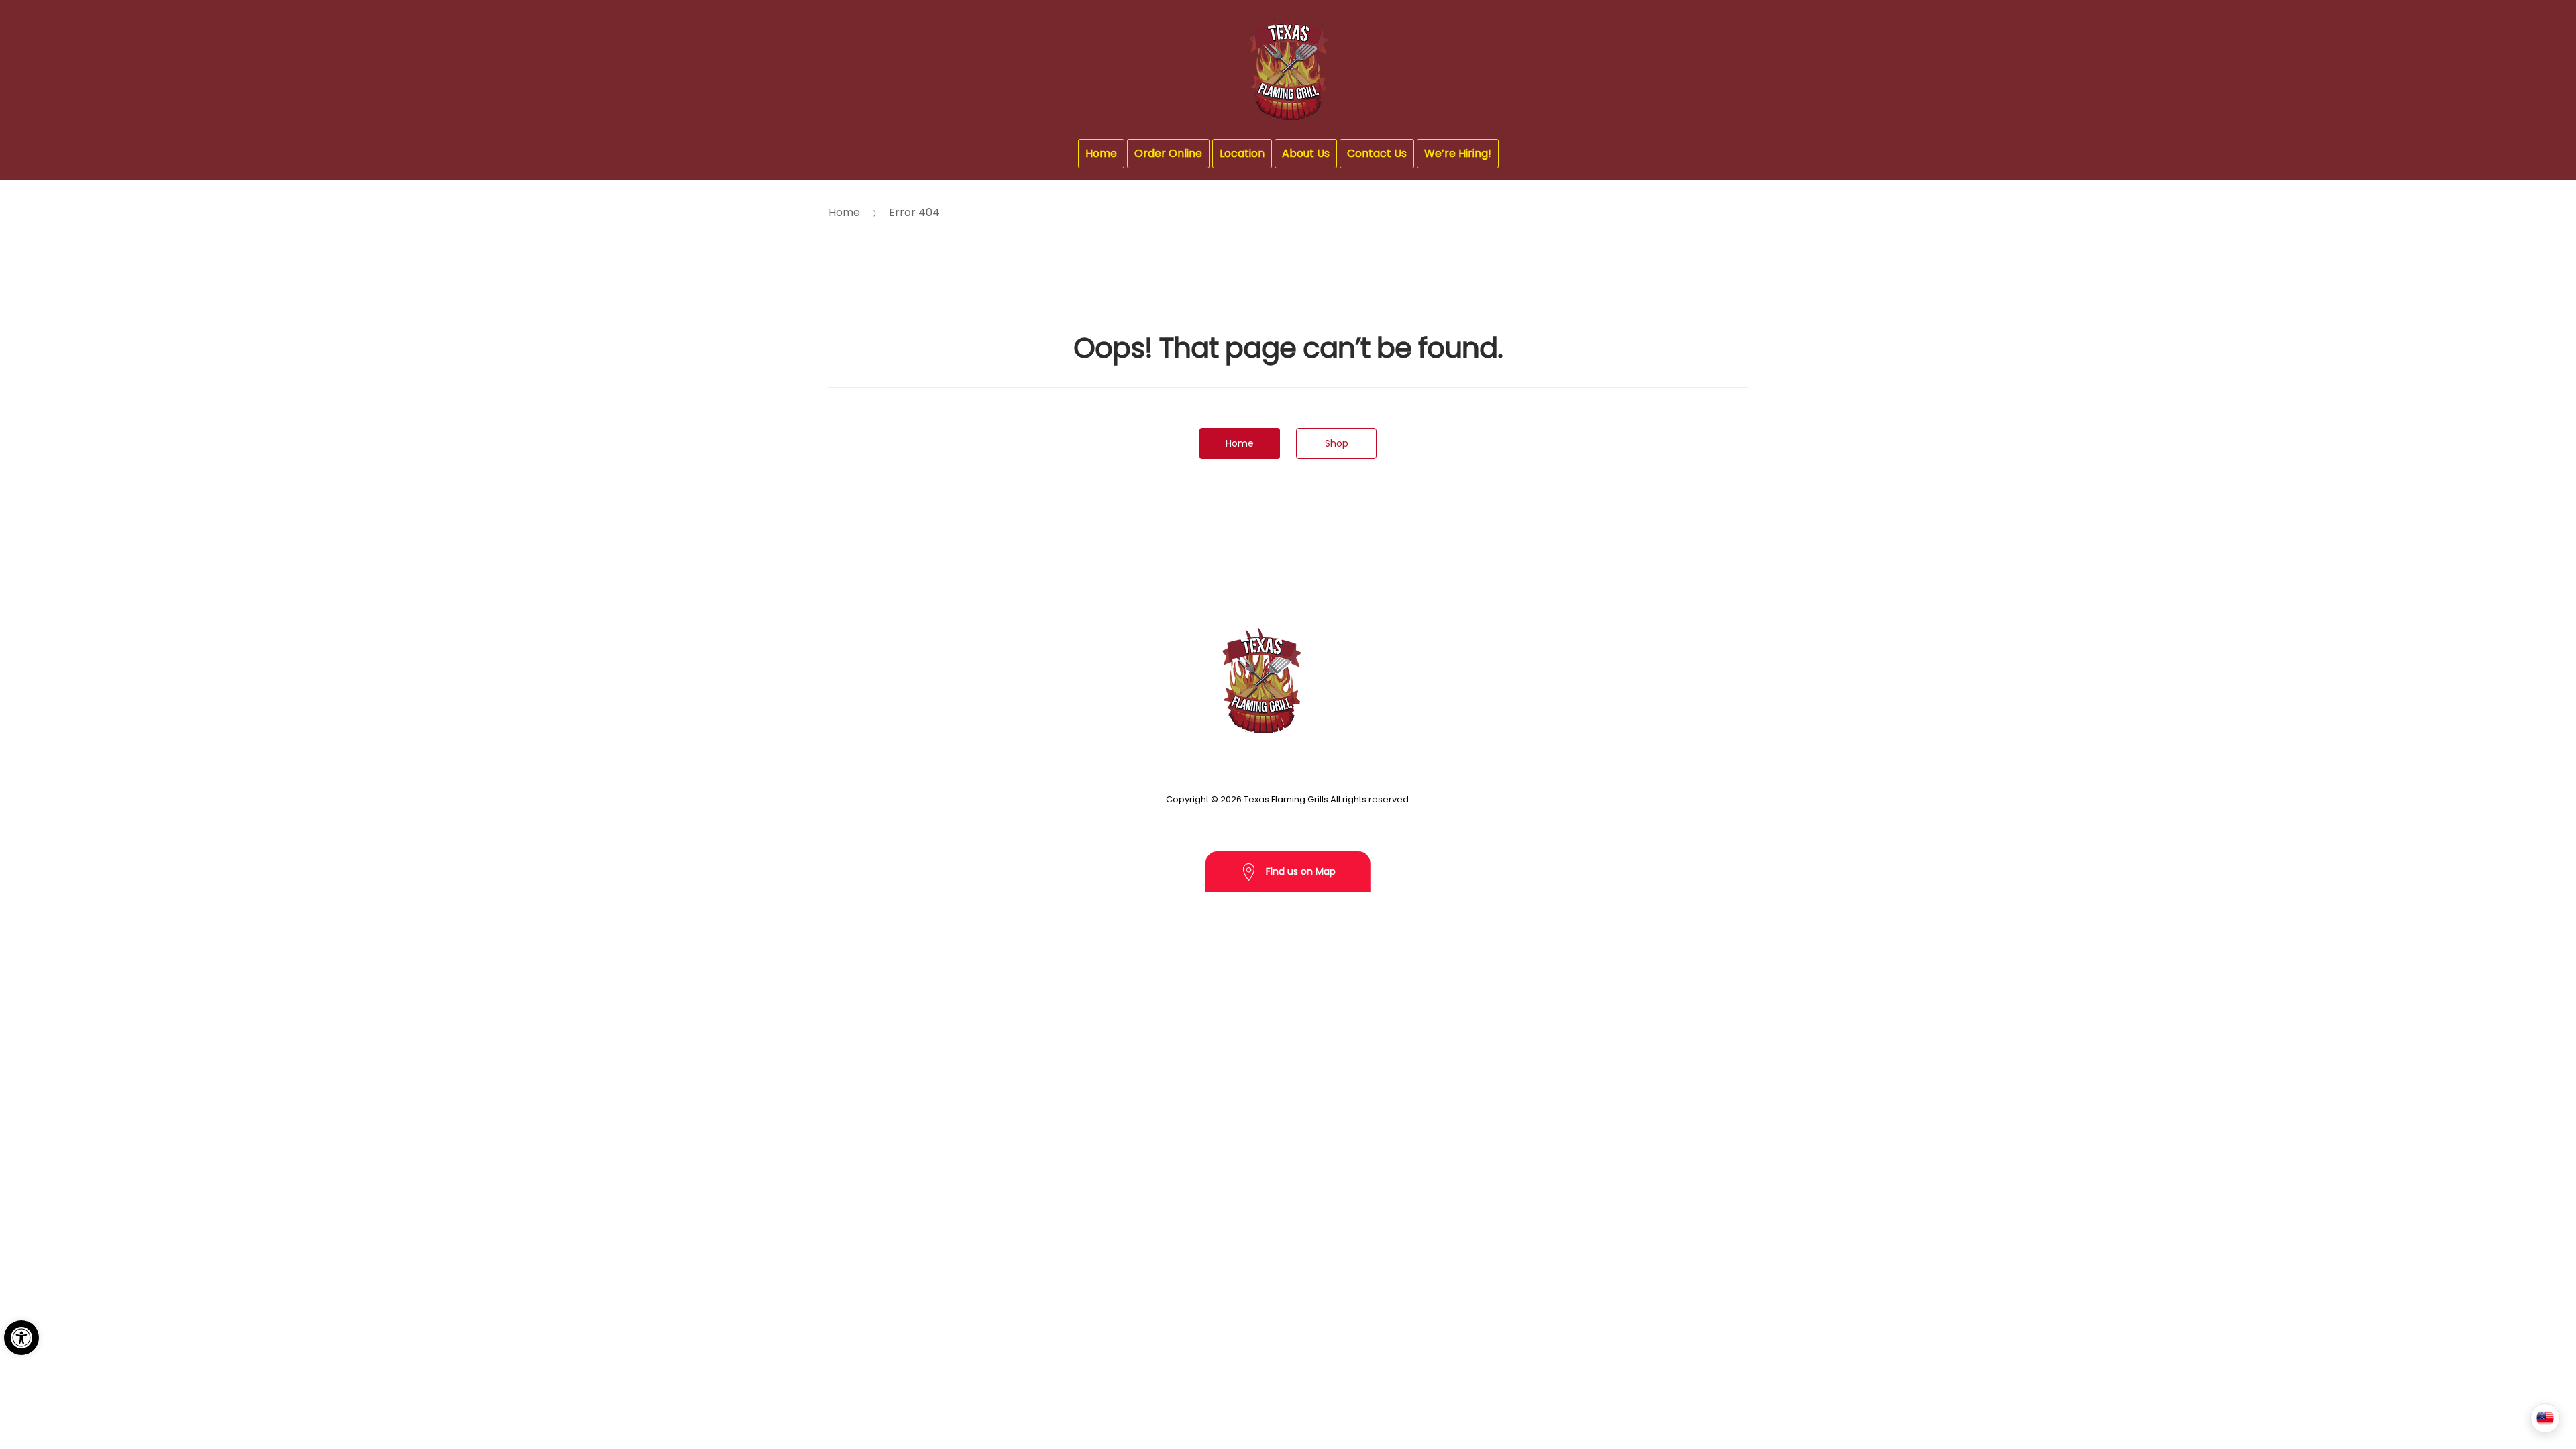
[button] (21, 1338)
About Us (1306, 153)
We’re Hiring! (1458, 153)
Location (1242, 153)
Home (1101, 153)
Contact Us (1377, 153)
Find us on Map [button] (1299, 871)
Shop (1337, 443)
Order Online (1168, 153)
